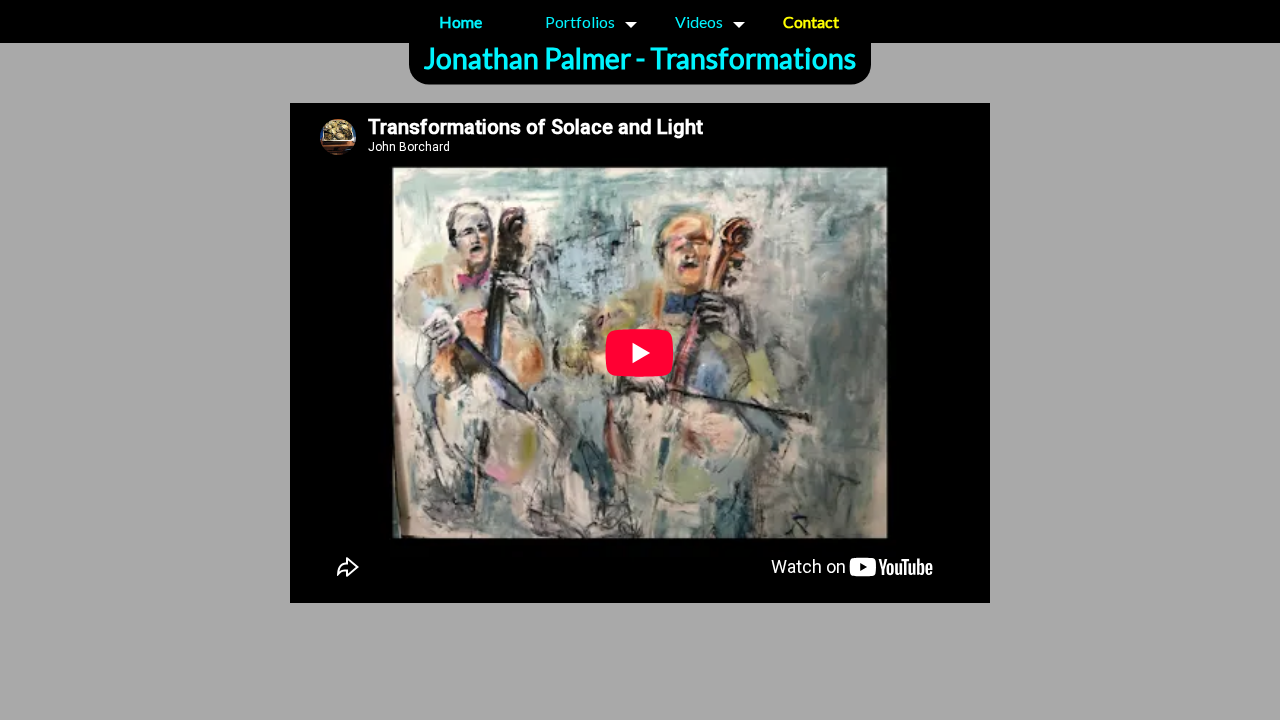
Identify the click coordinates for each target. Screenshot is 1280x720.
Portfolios (580, 21)
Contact (811, 21)
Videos (699, 21)
